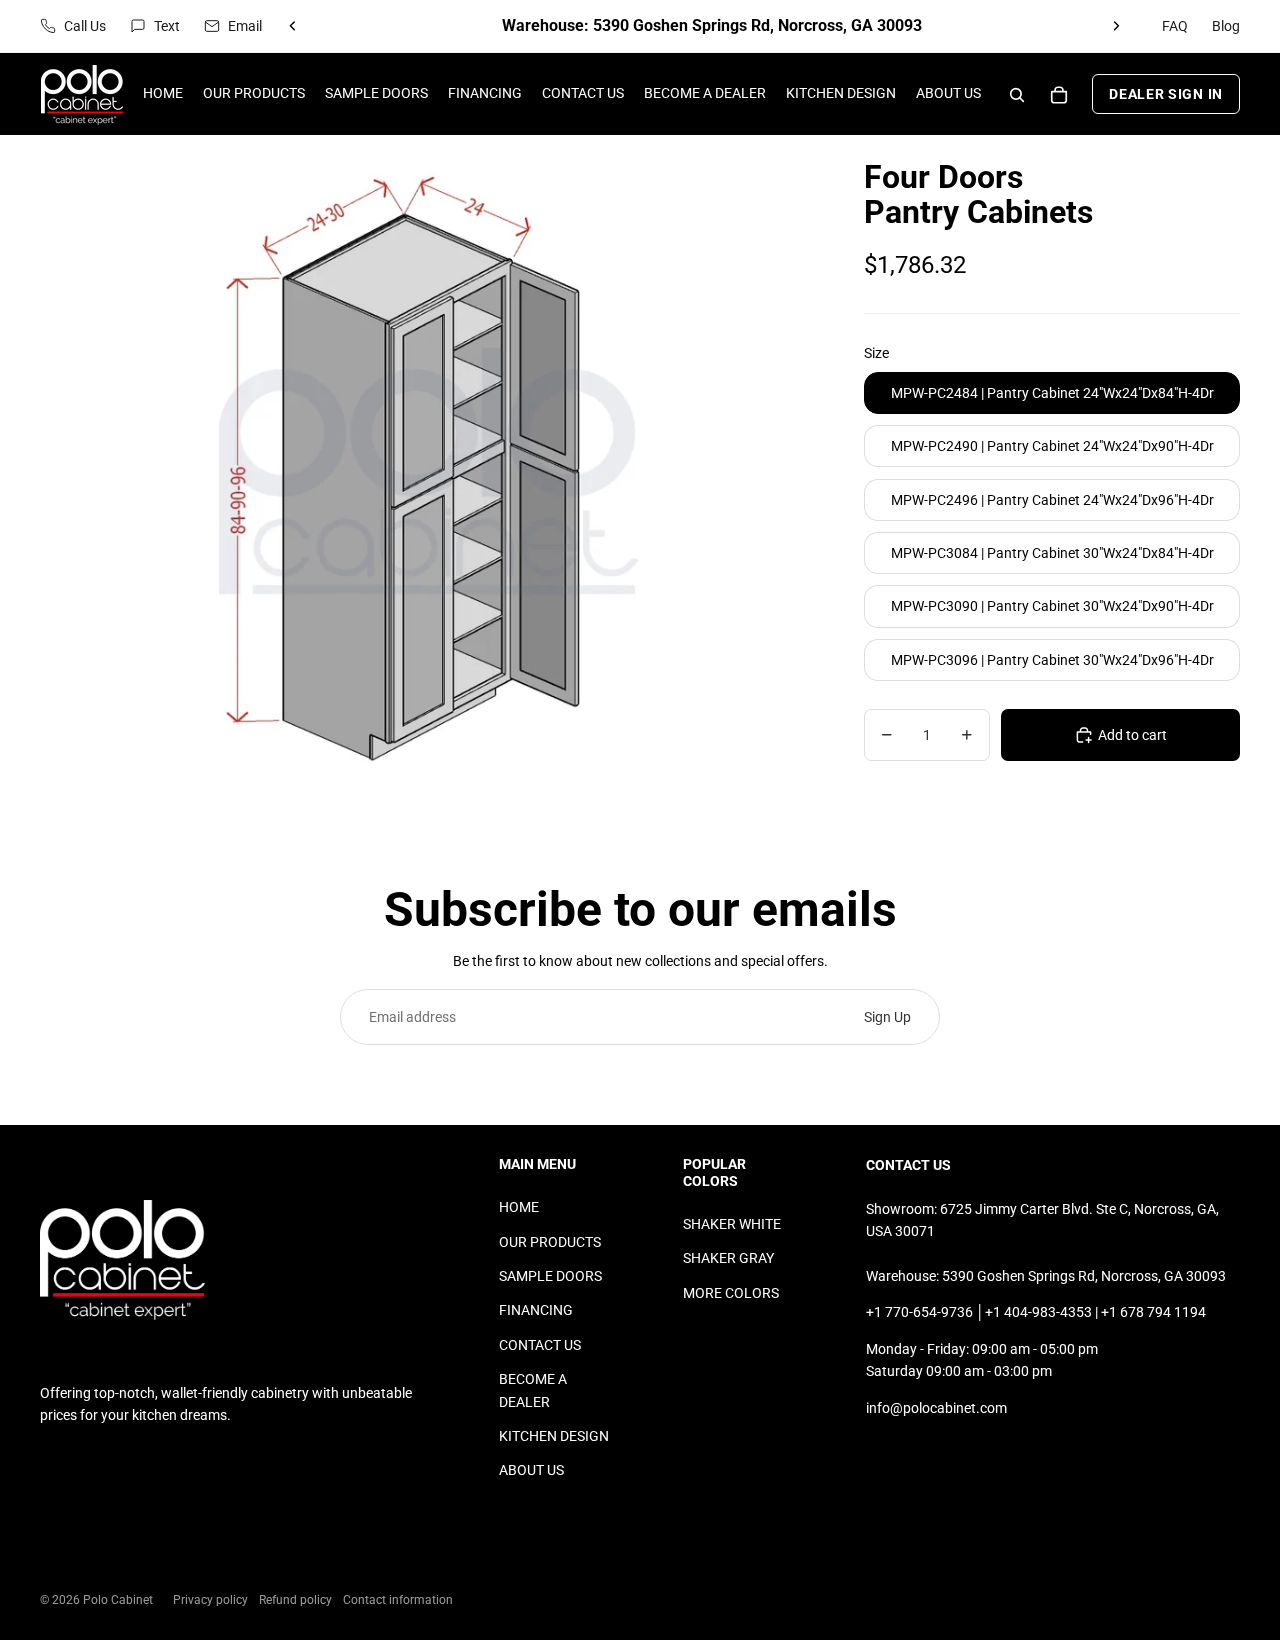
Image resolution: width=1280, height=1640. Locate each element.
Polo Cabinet (118, 1600)
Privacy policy (210, 1600)
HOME (519, 1207)
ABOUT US (531, 1470)
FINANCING (536, 1310)
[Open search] (1017, 95)
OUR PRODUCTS (550, 1242)
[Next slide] (1116, 26)
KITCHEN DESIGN (554, 1436)
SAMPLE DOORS (550, 1276)
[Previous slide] (293, 26)
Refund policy (295, 1600)
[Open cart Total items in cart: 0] (1059, 95)
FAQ (1175, 26)
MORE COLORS (731, 1293)
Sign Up (887, 1017)
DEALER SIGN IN (1166, 95)
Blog (1226, 26)
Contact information (398, 1600)
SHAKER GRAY (728, 1258)
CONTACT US (540, 1345)
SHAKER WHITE (732, 1224)
